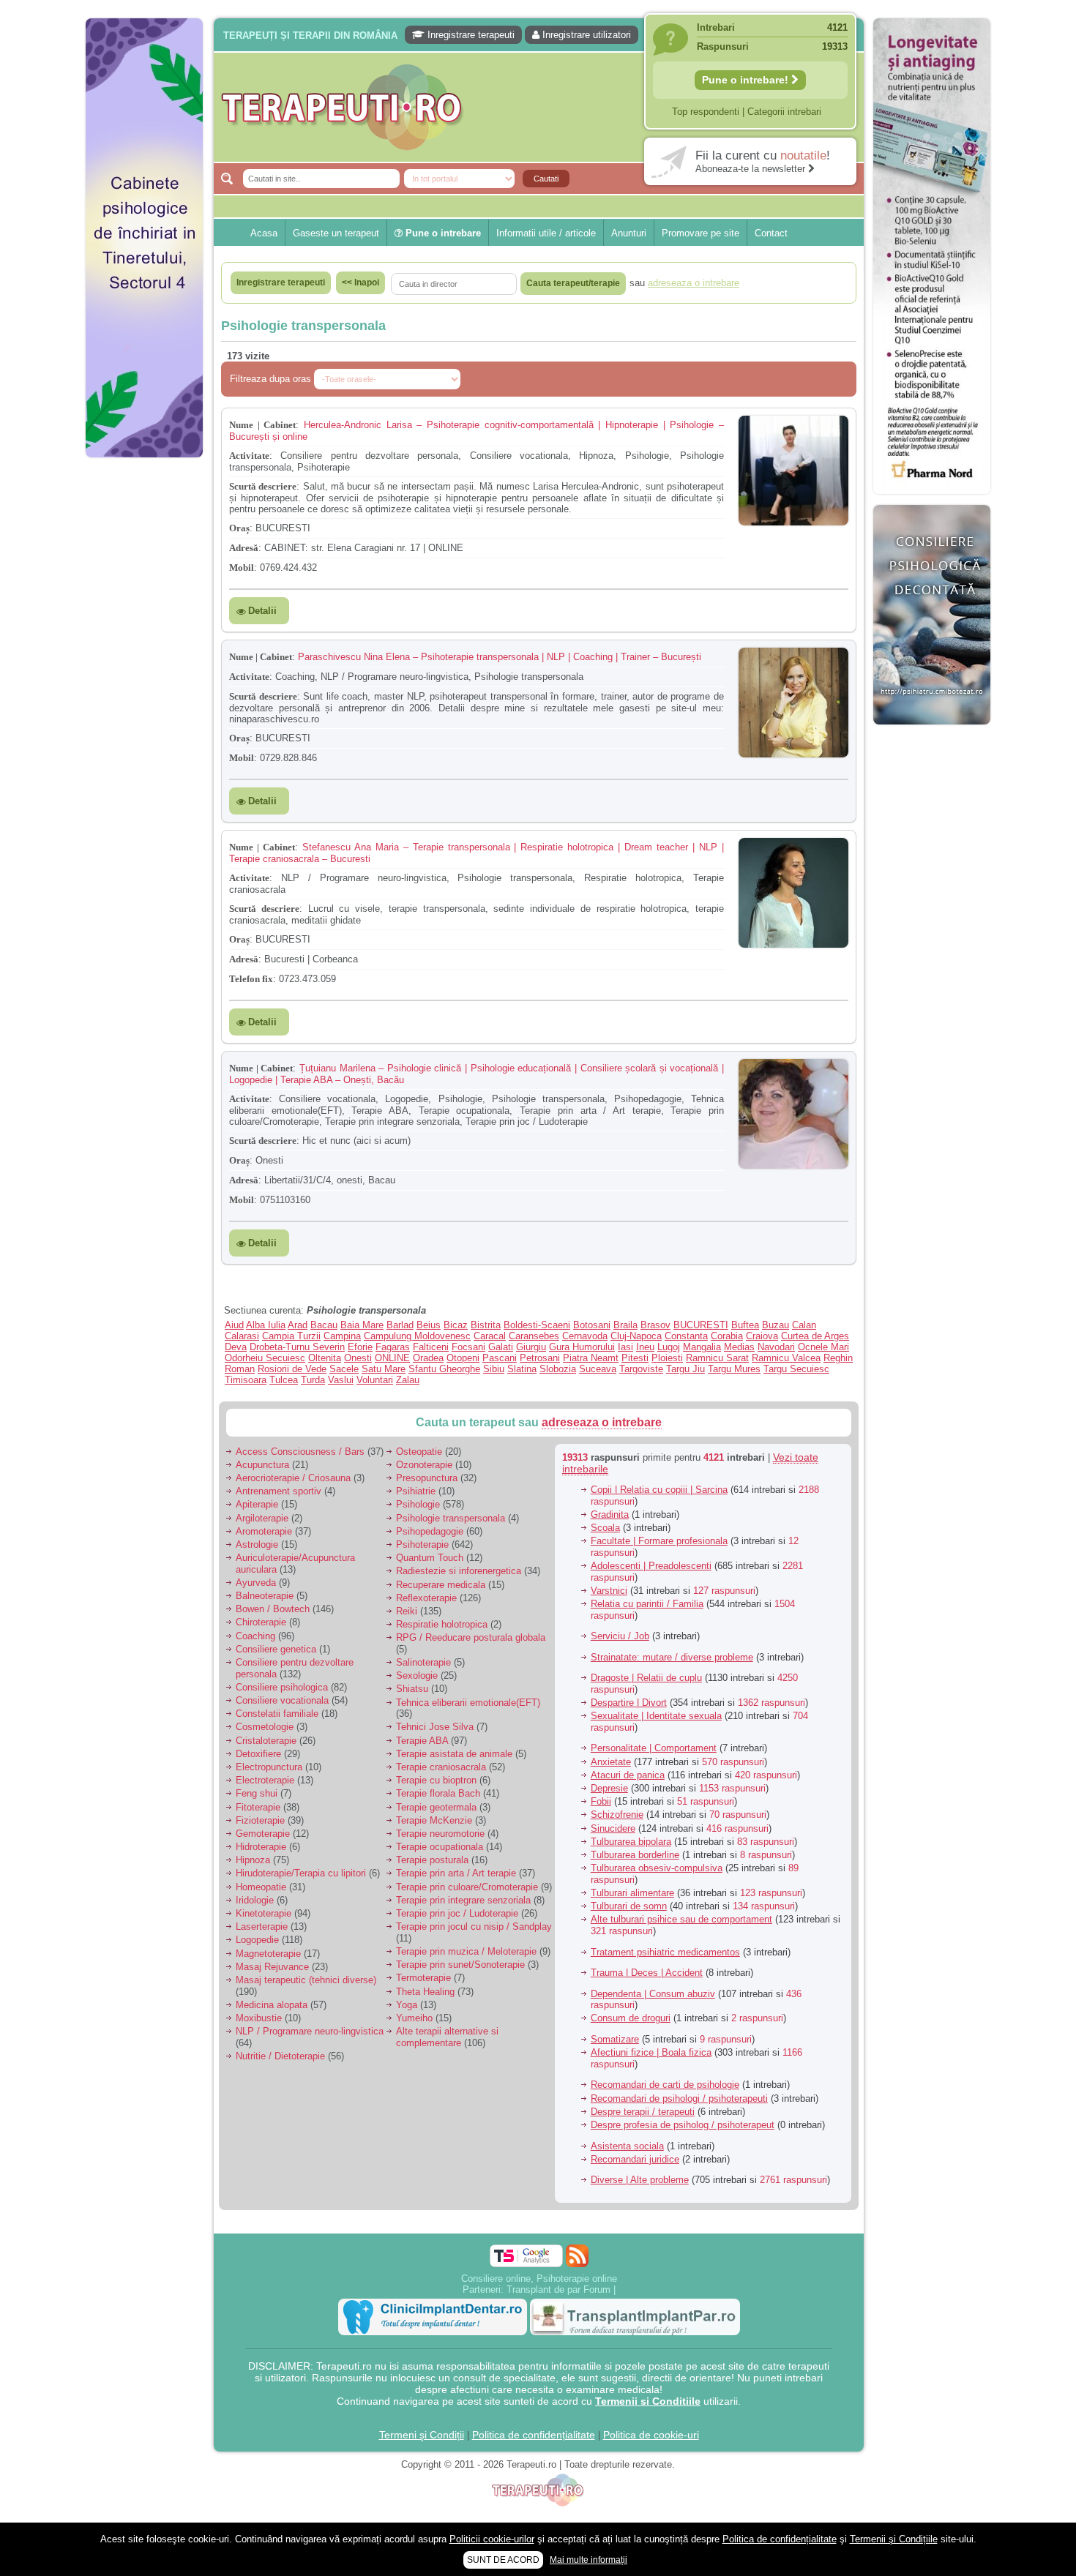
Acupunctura (262, 1465)
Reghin (838, 1358)
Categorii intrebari (784, 112)
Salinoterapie (423, 1662)
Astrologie (257, 1545)
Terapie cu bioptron (436, 1780)
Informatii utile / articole (546, 233)
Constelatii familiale (277, 1714)
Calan (804, 1325)
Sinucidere (613, 1828)
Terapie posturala (432, 1860)
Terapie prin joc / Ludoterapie (457, 1913)
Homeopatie (261, 1887)
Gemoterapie (263, 1834)
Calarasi (242, 1336)
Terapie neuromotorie (440, 1834)
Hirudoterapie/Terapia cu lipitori (301, 1873)
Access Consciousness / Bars (300, 1452)
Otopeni (463, 1358)
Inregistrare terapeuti (470, 35)
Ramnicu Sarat (717, 1358)
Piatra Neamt (591, 1358)
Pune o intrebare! (747, 80)
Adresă (244, 548)
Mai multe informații (589, 2560)
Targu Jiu (685, 1369)
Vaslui (341, 1380)
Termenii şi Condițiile (894, 2539)
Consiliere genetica (276, 1649)
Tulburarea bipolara (631, 1842)
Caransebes (534, 1336)
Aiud (234, 1325)
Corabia (727, 1336)
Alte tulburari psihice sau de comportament (681, 1919)
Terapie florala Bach (438, 1793)
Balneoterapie (265, 1596)
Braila (625, 1325)
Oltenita (325, 1358)
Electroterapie (265, 1780)
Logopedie (257, 1940)
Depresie (609, 1788)
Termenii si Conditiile (648, 2401)
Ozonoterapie (424, 1465)
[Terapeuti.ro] (542, 107)
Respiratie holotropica (442, 1624)
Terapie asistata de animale (454, 1754)
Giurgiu (531, 1347)
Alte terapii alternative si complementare (447, 2037)
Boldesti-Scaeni (537, 1325)
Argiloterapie (262, 1518)
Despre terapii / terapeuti (643, 2112)
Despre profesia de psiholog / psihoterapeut (683, 2125)
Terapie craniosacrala (441, 1767)
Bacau (324, 1325)
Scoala (605, 1528)
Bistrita (486, 1325)
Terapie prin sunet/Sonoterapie (460, 1965)
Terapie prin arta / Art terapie (456, 1873)
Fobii (601, 1801)
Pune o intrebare (442, 233)
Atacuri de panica (628, 1775)
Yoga (407, 2005)
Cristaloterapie (266, 1741)
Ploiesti (667, 1358)
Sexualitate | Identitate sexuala (656, 1716)
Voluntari (375, 1380)
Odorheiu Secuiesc (265, 1358)
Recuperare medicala (441, 1585)
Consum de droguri (631, 2018)
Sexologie (417, 1675)
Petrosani (540, 1358)
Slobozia (558, 1369)
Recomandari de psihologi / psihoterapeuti (679, 2098)
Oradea (428, 1358)
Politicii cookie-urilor (492, 2539)
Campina (342, 1336)
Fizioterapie (260, 1820)
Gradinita (610, 1514)
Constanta (686, 1336)
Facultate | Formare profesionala (659, 1541)
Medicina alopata (272, 2005)
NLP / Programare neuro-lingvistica (310, 2031)
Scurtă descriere (263, 486)
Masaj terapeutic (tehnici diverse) (306, 1980)
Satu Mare (384, 1369)
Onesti (358, 1358)
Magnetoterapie (268, 1954)
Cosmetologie (265, 1727)
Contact (771, 233)
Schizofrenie (617, 1815)
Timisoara (246, 1380)
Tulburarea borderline (635, 1855)
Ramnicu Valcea (786, 1358)
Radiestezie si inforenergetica (459, 1571)
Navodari (776, 1347)
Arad (298, 1325)
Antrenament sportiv (279, 1491)
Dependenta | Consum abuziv (653, 1994)
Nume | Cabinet (262, 425)
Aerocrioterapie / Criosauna (293, 1478)
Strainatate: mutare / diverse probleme (672, 1657)
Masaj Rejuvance (272, 1967)
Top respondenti (706, 112)
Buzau (776, 1325)
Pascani (500, 1358)
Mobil (242, 568)
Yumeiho (414, 2018)
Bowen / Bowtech (273, 1609)
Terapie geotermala (436, 1807)
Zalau (408, 1380)
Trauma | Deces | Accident (647, 1973)
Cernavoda (585, 1336)
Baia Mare (362, 1325)
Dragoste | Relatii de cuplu (646, 1678)
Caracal (490, 1336)
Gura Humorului (582, 1347)
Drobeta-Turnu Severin (297, 1347)
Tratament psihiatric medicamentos (665, 1952)
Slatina (522, 1369)
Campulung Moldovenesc (417, 1336)
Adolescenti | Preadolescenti (651, 1566)
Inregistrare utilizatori (585, 35)
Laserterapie (262, 1927)
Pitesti (635, 1358)
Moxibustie (259, 2018)
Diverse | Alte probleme (640, 2180)
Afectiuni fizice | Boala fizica (651, 2052)
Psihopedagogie (430, 1531)
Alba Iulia (266, 1325)
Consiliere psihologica (282, 1687)
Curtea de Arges (815, 1336)
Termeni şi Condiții (422, 2435)
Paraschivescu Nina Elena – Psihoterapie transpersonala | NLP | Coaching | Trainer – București (500, 657)
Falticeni (431, 1347)
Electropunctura (269, 1767)
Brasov (655, 1325)
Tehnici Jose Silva (435, 1727)
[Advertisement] (144, 688)
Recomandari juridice (635, 2159)
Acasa (264, 233)
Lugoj (669, 1347)
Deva (236, 1347)
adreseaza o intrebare (602, 1422)
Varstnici (609, 1591)
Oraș (239, 528)
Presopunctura (427, 1478)
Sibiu (494, 1369)
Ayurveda (256, 1583)
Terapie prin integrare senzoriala (463, 1900)
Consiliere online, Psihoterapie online (539, 2279)
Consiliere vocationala (282, 1700)
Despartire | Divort (629, 1703)
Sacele (344, 1369)
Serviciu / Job (620, 1636)
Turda (313, 1380)
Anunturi (629, 233)
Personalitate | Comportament (654, 1748)
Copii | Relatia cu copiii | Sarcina (659, 1490)
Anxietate (611, 1762)
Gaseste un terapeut (336, 233)
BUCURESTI (701, 1325)
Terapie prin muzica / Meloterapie (466, 1951)
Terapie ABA (422, 1741)
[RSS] (577, 2256)
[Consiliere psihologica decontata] (932, 732)
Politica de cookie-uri (651, 2435)
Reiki (407, 1611)
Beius (429, 1325)
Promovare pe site (700, 233)
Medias (739, 1347)
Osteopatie (419, 1452)
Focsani (468, 1347)
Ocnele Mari (823, 1347)
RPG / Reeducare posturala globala (471, 1637)
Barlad (400, 1325)
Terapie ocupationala (440, 1847)
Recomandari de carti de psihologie (665, 2085)
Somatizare (615, 2039)
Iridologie (255, 1900)
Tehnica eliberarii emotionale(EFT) (468, 1703)
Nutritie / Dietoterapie (280, 2056)
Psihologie (418, 1504)
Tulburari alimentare (632, 1893)
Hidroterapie (261, 1847)
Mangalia (702, 1347)
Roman (240, 1369)
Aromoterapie (264, 1531)
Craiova (762, 1336)
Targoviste (641, 1369)
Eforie (360, 1347)
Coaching (255, 1636)
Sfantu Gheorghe (444, 1369)
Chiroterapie (261, 1622)
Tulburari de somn (629, 1906)
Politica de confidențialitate (534, 2435)
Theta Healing (425, 1992)
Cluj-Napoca (636, 1336)
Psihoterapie (422, 1545)
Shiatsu (412, 1689)
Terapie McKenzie (434, 1820)
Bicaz (456, 1325)
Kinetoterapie (264, 1913)
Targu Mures (734, 1369)
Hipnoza (253, 1860)
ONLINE (392, 1358)
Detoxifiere (258, 1754)
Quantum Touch (430, 1558)
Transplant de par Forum (558, 2289)
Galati (501, 1347)
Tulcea (284, 1380)
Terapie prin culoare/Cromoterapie (467, 1887)
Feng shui (257, 1793)
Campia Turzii (291, 1336)
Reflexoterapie (426, 1598)
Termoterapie (423, 1978)
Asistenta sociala (627, 2146)
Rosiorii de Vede (292, 1369)
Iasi (625, 1347)
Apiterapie (257, 1504)
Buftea (745, 1325)
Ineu (645, 1347)
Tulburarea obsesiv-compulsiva (657, 1868)
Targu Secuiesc (796, 1369)
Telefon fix (251, 979)
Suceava (598, 1369)
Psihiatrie (416, 1491)
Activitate (249, 456)
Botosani (592, 1325)
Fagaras (393, 1347)
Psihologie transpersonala (451, 1518)
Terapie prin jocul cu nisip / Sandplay (474, 1927)
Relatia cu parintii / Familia (647, 1604)
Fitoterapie (258, 1807)
